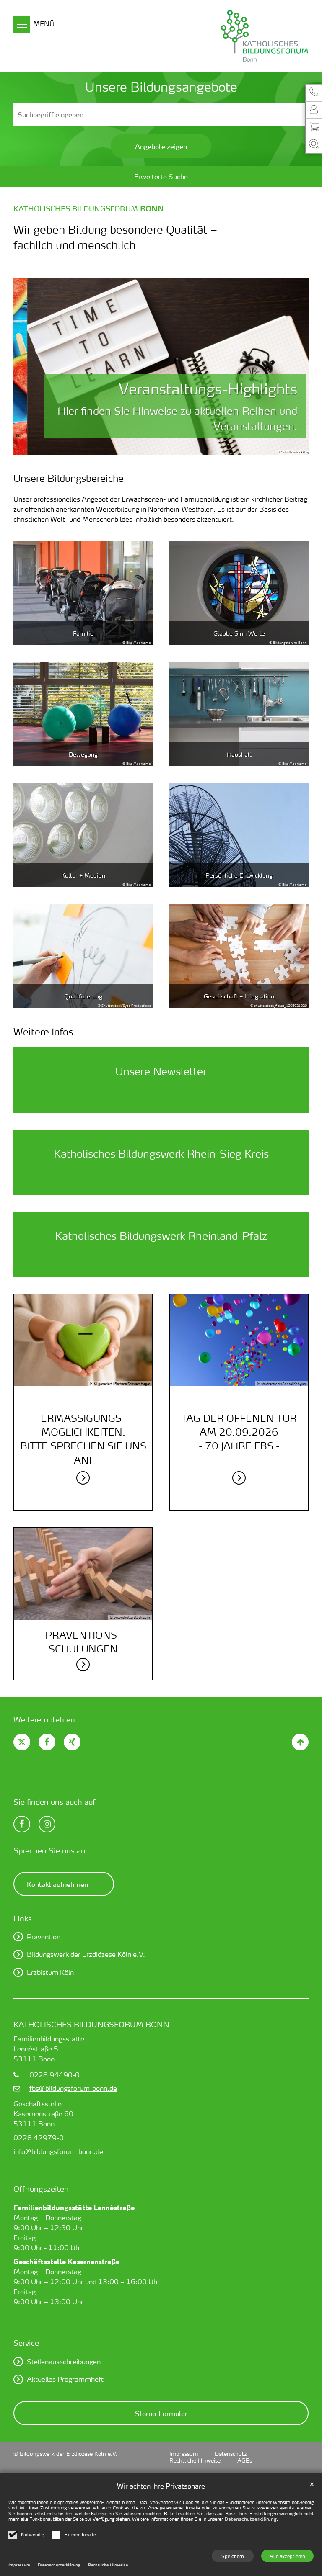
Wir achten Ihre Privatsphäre (161, 2486)
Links (23, 1918)
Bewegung (83, 754)
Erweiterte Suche (161, 176)
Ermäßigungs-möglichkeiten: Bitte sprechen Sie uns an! (83, 1439)
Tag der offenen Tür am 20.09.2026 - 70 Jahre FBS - (239, 1432)
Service (26, 2343)
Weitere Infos (43, 1032)
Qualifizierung (83, 996)
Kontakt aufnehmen (57, 1884)
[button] (314, 93)
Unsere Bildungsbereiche (69, 478)
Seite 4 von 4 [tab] (183, 446)
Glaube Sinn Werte (239, 633)
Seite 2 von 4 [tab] (154, 446)
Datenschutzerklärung (251, 2519)
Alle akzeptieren (287, 2556)
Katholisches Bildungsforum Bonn (91, 2024)
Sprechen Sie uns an (49, 1850)
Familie (83, 633)
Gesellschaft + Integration (239, 996)
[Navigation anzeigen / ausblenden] (22, 26)
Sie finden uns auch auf (55, 1802)
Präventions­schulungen (83, 1642)
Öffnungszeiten (41, 2189)
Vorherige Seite (30, 367)
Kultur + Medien (83, 875)
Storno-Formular (161, 2413)
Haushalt (239, 754)
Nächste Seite (292, 367)
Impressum (19, 2565)
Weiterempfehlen (44, 1719)
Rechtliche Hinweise (108, 2565)
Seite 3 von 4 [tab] (168, 446)
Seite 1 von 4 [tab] (139, 446)
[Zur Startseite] (225, 36)
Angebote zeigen (161, 146)
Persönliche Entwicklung (239, 875)
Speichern (233, 2556)
